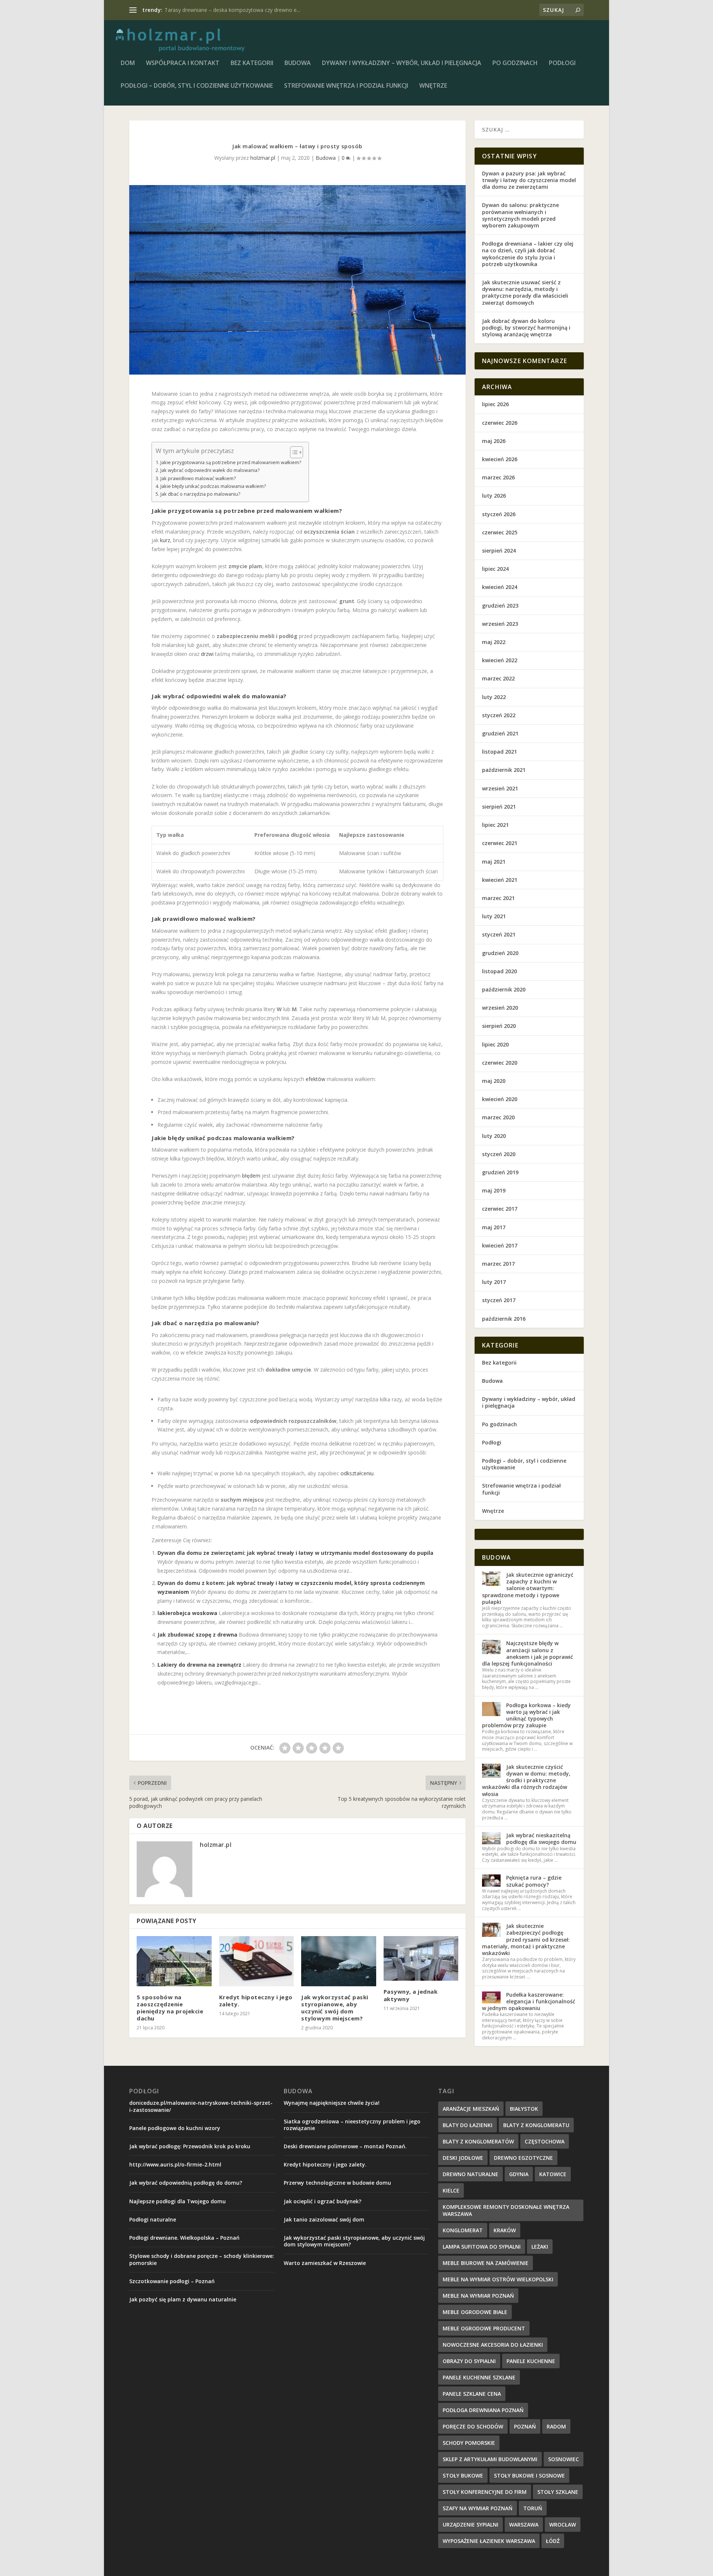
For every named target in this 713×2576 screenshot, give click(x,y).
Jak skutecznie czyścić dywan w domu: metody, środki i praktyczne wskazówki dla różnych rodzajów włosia (526, 1780)
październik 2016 (504, 1319)
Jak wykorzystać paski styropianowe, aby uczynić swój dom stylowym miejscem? (335, 2008)
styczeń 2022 (499, 715)
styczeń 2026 (499, 514)
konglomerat (463, 2230)
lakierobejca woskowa (187, 1613)
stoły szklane (558, 2492)
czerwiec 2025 (500, 532)
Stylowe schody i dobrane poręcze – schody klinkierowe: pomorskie (202, 2259)
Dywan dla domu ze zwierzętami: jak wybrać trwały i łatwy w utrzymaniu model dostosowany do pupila (295, 1553)
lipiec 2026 (495, 404)
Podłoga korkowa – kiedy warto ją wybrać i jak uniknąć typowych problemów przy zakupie (526, 1715)
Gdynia (519, 2174)
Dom (128, 63)
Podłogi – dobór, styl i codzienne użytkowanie (197, 86)
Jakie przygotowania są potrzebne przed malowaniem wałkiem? (231, 462)
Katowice (553, 2174)
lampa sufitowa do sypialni (482, 2247)
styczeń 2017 (499, 1300)
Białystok (524, 2109)
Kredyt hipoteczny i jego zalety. (256, 2001)
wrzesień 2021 (500, 788)
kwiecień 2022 (500, 660)
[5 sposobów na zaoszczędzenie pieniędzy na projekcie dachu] (174, 1961)
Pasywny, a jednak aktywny (411, 1995)
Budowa (298, 63)
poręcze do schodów (473, 2426)
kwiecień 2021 (500, 880)
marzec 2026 (498, 477)
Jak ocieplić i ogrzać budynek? (323, 2201)
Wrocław (563, 2525)
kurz (165, 540)
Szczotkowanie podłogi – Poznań (172, 2281)
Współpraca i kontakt (183, 63)
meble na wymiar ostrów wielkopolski (498, 2279)
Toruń (533, 2508)
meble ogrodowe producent (484, 2328)
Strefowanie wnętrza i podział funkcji (346, 86)
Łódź (553, 2541)
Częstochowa (545, 2141)
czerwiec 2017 (500, 1209)
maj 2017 (494, 1227)
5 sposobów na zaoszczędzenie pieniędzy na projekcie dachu (170, 2008)
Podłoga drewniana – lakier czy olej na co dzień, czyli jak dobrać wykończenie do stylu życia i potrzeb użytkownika (528, 254)
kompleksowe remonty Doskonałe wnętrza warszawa (506, 2210)
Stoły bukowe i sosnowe (529, 2475)
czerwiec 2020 (500, 1063)
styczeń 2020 (499, 1154)
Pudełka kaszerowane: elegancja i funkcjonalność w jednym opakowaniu (529, 2001)
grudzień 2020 (500, 953)
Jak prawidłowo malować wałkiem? (198, 478)
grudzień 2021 (500, 733)
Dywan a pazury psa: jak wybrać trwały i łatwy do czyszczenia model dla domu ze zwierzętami (529, 180)
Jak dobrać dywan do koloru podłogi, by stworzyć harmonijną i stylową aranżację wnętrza (526, 328)
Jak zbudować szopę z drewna (197, 1635)
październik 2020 (504, 989)
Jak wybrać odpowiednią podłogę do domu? (186, 2183)
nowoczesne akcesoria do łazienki (493, 2345)
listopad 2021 (499, 752)
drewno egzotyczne (523, 2158)
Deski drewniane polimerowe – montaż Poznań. (345, 2146)
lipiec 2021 (495, 825)
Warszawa (524, 2525)
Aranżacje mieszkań (471, 2109)
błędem (251, 1176)
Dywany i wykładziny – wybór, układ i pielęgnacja (402, 63)
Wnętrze (433, 86)
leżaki (540, 2247)
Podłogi (562, 63)
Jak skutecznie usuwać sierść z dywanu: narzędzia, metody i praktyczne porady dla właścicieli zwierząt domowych (525, 292)
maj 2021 (494, 862)
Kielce (451, 2190)
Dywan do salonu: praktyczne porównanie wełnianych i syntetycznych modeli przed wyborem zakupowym (520, 215)
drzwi (207, 654)
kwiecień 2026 (500, 459)
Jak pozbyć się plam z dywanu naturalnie (183, 2299)
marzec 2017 (498, 1264)
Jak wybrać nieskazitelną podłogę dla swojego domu (541, 1839)
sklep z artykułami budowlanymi (490, 2459)
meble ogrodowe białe (475, 2312)
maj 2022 (494, 642)
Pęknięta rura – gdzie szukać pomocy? (534, 1881)
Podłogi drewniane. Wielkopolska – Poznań (184, 2238)
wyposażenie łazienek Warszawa (489, 2541)
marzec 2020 (498, 1117)
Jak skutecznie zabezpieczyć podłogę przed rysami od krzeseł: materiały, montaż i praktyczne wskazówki (526, 1939)
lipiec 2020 (495, 1044)
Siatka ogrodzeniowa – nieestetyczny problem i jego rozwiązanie (352, 2125)
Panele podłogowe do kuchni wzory (175, 2128)
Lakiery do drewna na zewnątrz (199, 1665)
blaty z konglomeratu (536, 2125)
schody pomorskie (469, 2443)
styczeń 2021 (499, 934)
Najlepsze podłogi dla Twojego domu (178, 2201)
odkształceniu (357, 1473)
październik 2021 (504, 770)
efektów (315, 1079)
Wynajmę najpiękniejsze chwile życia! (332, 2103)
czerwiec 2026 (500, 423)
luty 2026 (494, 496)
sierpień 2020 (499, 1026)
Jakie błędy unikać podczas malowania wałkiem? (213, 486)
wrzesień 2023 (500, 624)
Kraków (505, 2230)
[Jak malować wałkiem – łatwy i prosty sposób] (297, 280)
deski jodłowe (463, 2158)
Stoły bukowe (463, 2475)
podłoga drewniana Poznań (483, 2410)
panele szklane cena (472, 2394)
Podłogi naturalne (186, 10)
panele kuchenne (531, 2361)
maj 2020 (494, 1081)
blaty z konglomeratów (478, 2141)
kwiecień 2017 (500, 1245)
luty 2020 (494, 1136)
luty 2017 (494, 1282)
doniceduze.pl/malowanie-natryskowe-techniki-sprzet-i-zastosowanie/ (201, 2106)
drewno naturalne (471, 2174)
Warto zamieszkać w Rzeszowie (325, 2263)
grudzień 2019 (500, 1172)
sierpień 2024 (499, 551)
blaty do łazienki (468, 2125)
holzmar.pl (263, 158)
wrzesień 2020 (500, 1008)
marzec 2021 (498, 898)
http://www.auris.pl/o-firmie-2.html (175, 2164)
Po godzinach (515, 63)
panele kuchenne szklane (479, 2377)
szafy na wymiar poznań (478, 2508)
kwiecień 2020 (500, 1099)
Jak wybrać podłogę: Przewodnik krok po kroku (190, 2146)
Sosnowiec (564, 2459)
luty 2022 (494, 697)
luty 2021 (494, 916)
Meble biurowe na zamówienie (486, 2263)
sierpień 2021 (499, 807)
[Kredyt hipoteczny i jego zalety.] (257, 1961)
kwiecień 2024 (500, 587)
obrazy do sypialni (469, 2361)
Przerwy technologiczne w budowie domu (337, 2183)
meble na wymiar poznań (478, 2296)
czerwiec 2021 (500, 843)
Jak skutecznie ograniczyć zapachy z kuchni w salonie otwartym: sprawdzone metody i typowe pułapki (528, 1588)
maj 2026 (494, 441)
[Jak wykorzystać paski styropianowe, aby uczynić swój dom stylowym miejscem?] (339, 1961)
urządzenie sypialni (471, 2525)
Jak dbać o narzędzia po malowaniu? (200, 494)
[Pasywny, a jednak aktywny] (421, 1958)
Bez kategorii (252, 63)
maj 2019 (494, 1190)
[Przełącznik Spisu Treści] (293, 452)
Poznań (525, 2426)
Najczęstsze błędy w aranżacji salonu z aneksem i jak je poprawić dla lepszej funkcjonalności (528, 1653)
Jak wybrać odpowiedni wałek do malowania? (210, 470)
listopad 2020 (499, 971)
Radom (556, 2426)
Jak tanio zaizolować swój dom (324, 2219)
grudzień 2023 (500, 606)
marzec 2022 (498, 678)
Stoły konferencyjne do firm (485, 2492)
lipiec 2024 (495, 569)
